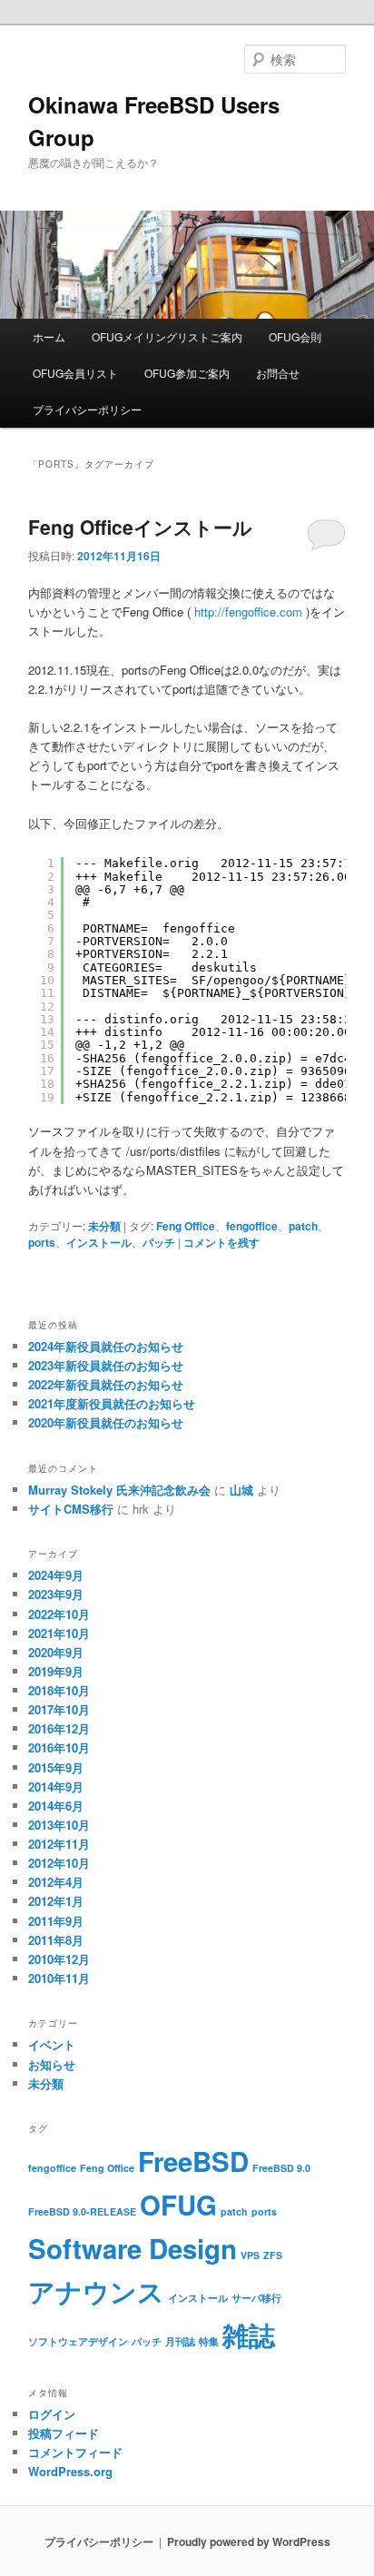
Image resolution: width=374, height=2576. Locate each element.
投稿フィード (64, 2433)
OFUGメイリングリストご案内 (167, 336)
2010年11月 (59, 1978)
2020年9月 (56, 1652)
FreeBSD (193, 2161)
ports (42, 1242)
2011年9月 (56, 1921)
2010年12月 (59, 1959)
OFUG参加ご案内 (187, 373)
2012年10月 (59, 1863)
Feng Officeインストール (140, 527)
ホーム (49, 336)
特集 (209, 2341)
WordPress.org (70, 2471)
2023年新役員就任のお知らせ (106, 1365)
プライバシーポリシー (87, 409)
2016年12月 (59, 1728)
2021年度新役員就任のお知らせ (112, 1403)
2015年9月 (56, 1767)
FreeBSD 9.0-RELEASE (82, 2211)
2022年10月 (59, 1614)
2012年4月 (56, 1882)
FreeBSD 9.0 (281, 2168)
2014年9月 (56, 1786)
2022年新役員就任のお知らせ (106, 1384)
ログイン (52, 2414)
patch (303, 1226)
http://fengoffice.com (248, 612)
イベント (52, 2044)
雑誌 (249, 2334)
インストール (99, 1242)
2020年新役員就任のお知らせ (106, 1422)
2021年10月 (59, 1633)
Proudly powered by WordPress (249, 2541)
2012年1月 (56, 1901)
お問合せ (278, 373)
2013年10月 (59, 1825)
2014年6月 (56, 1806)
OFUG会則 (295, 336)
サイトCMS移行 (71, 1509)
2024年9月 (56, 1575)
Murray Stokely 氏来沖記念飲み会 (119, 1490)
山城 (241, 1490)
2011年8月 (56, 1940)
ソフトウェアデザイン (78, 2341)
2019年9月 (56, 1671)
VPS (250, 2255)
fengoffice (252, 1226)
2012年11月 (59, 1844)
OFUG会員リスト (75, 373)
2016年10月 (59, 1747)
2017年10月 (59, 1709)
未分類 (104, 1226)
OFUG (178, 2205)
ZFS (273, 2255)
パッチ (159, 1242)
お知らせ (52, 2064)
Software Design (133, 2248)
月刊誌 (180, 2341)
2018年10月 (59, 1690)
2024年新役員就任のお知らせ (106, 1346)
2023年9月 (56, 1594)
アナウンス (96, 2291)
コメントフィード (75, 2452)
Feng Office (186, 1226)
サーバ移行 (256, 2298)
